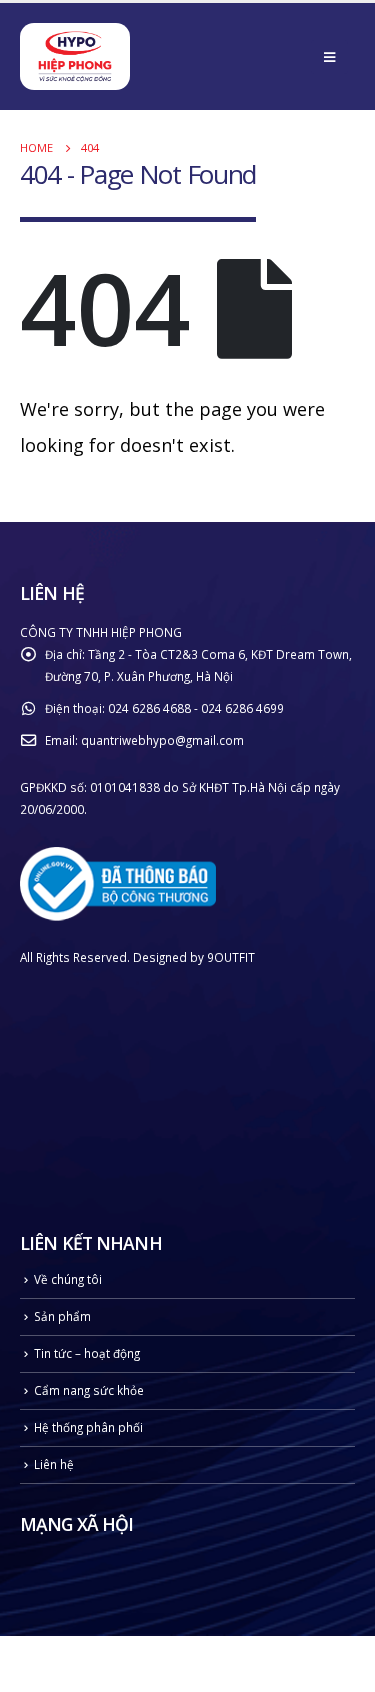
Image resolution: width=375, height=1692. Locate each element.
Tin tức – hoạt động (87, 1353)
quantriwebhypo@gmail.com (162, 740)
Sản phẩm (62, 1316)
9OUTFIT (231, 957)
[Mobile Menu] (329, 57)
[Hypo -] (75, 59)
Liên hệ (54, 1464)
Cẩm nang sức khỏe (89, 1390)
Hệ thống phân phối (88, 1427)
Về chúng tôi (68, 1279)
